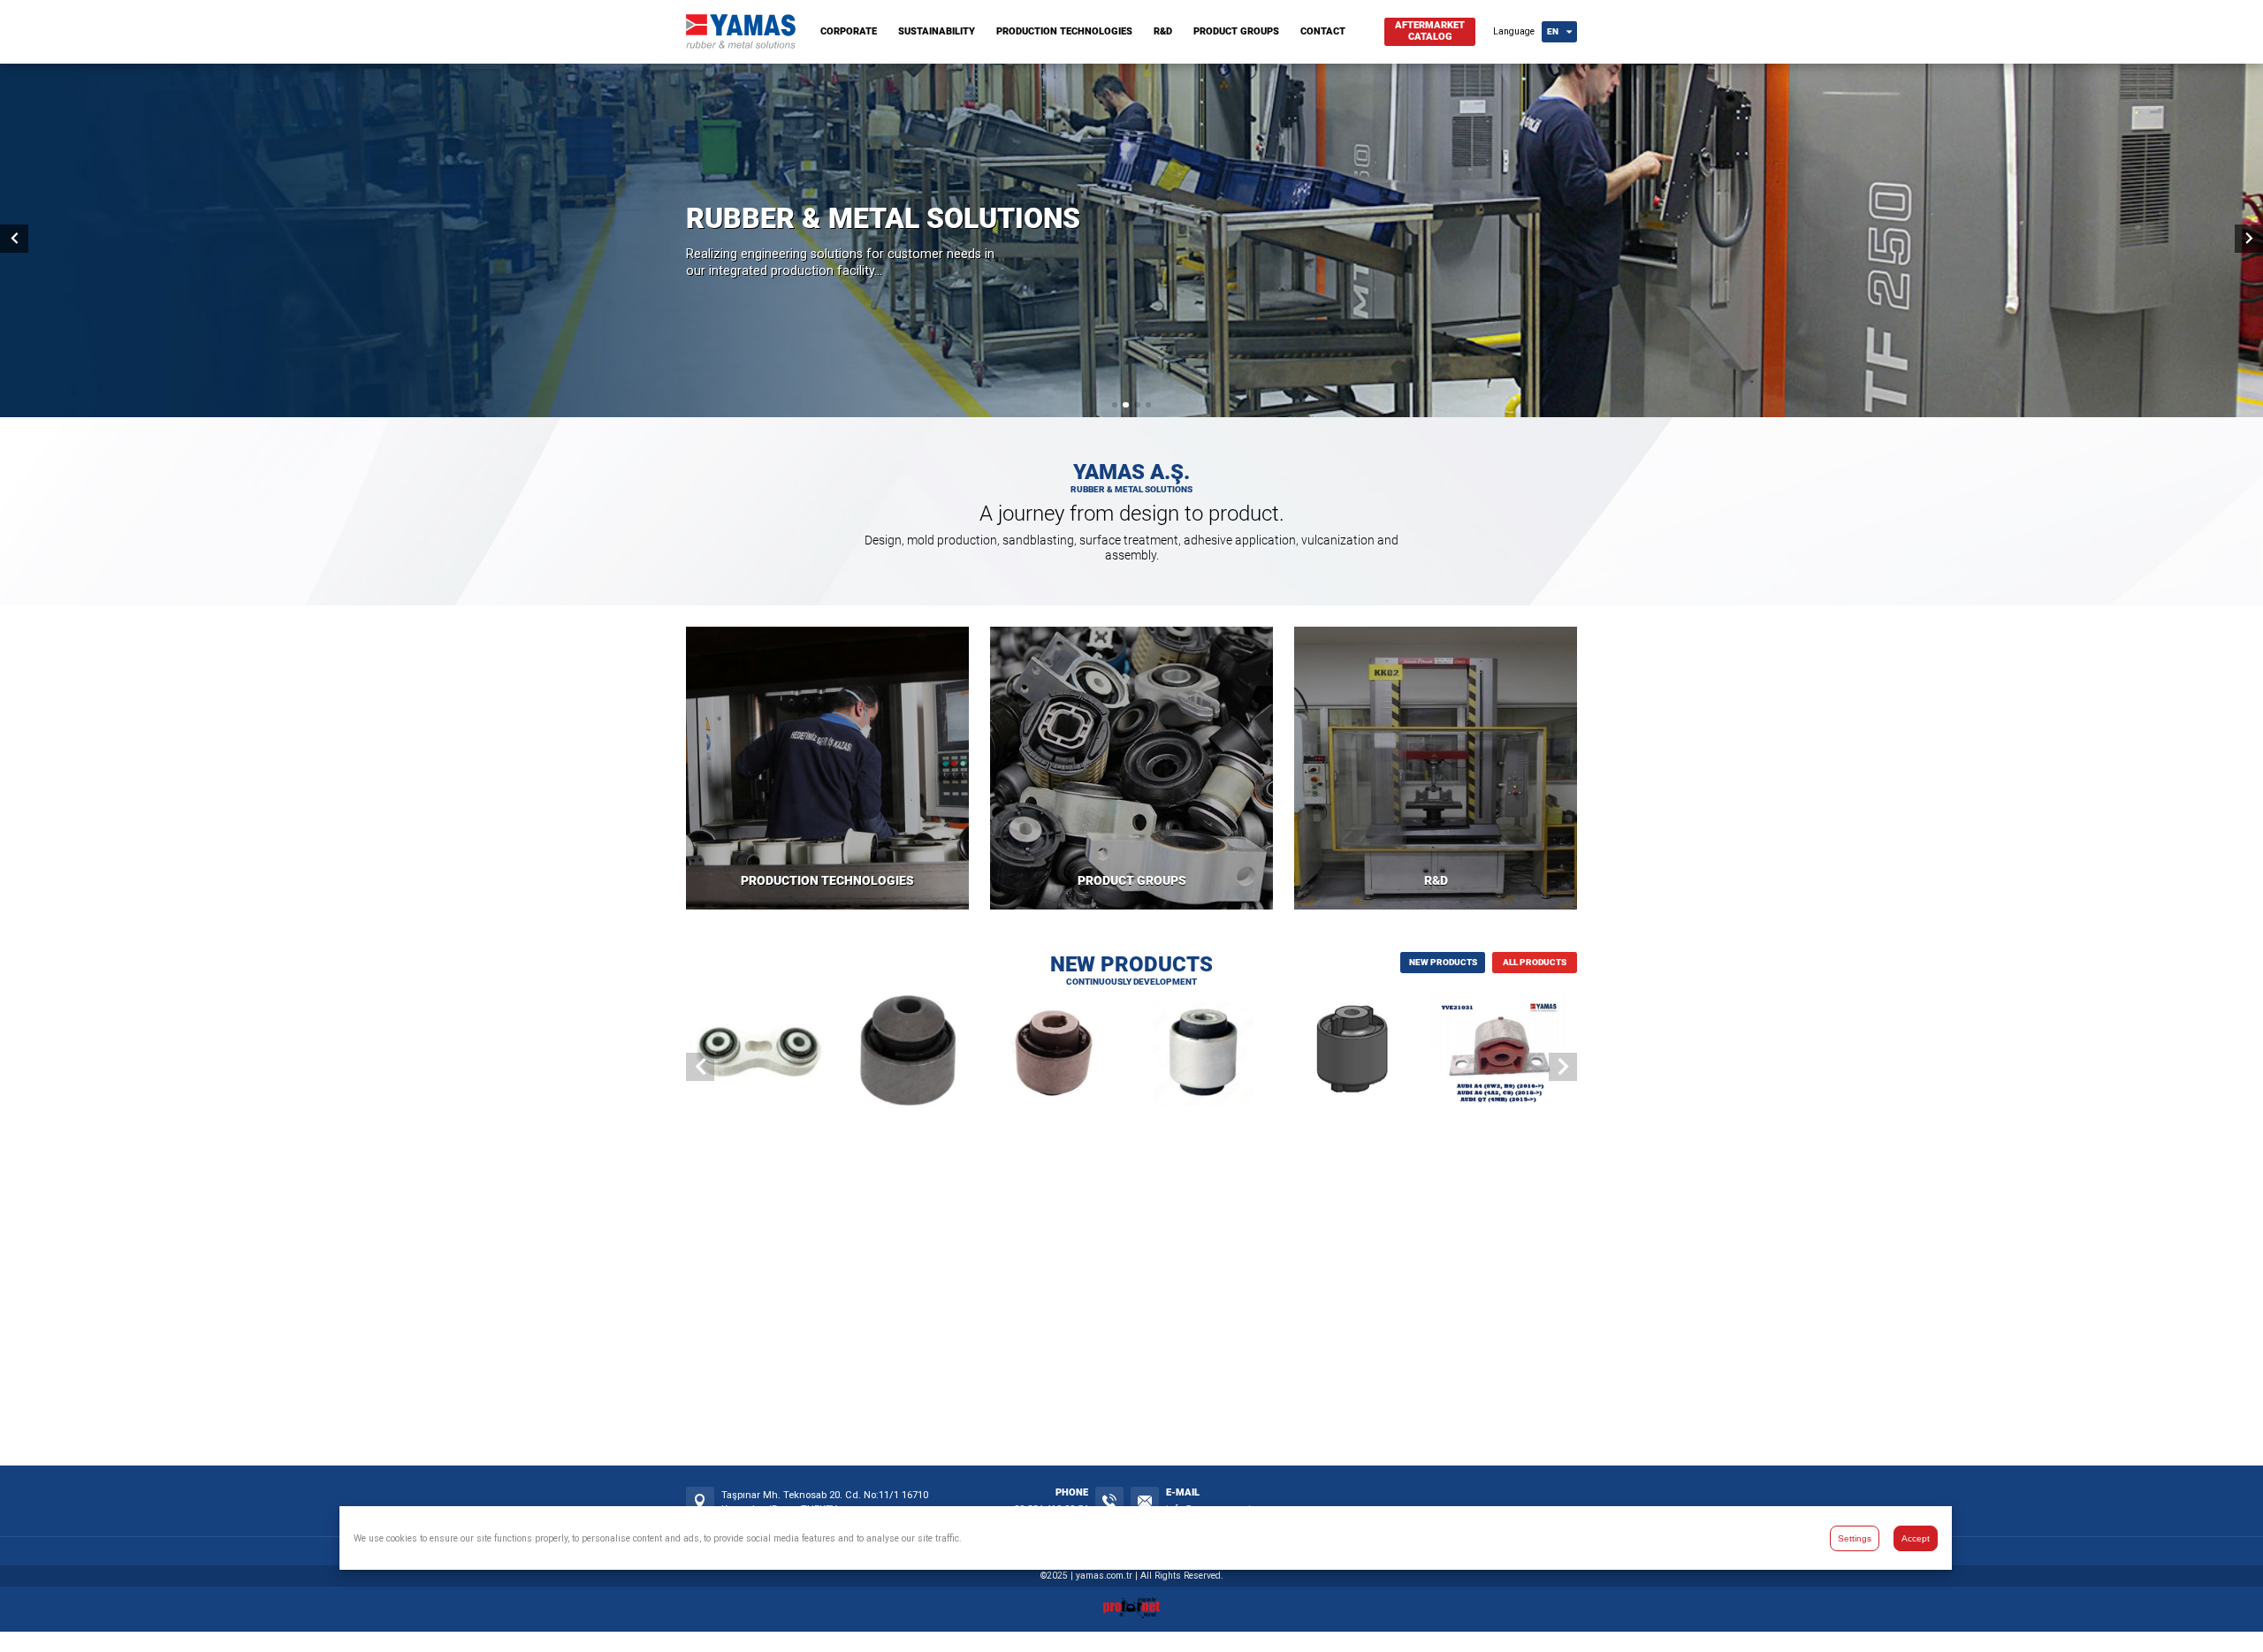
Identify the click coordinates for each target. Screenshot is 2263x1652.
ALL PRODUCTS (1535, 962)
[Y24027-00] (1355, 1054)
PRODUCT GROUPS (1236, 31)
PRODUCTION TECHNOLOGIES (1064, 31)
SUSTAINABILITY (937, 31)
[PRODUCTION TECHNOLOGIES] (827, 768)
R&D (1163, 31)
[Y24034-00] (908, 1054)
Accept (1916, 1538)
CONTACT (1323, 31)
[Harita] (700, 1501)
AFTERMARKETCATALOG (1430, 31)
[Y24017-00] (760, 1054)
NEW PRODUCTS (1443, 962)
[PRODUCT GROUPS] (1131, 768)
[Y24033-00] (1057, 1054)
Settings (1855, 1538)
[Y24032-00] (1206, 1054)
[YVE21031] (1503, 1054)
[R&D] (1436, 768)
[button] (1115, 405)
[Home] (741, 45)
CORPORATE (849, 31)
